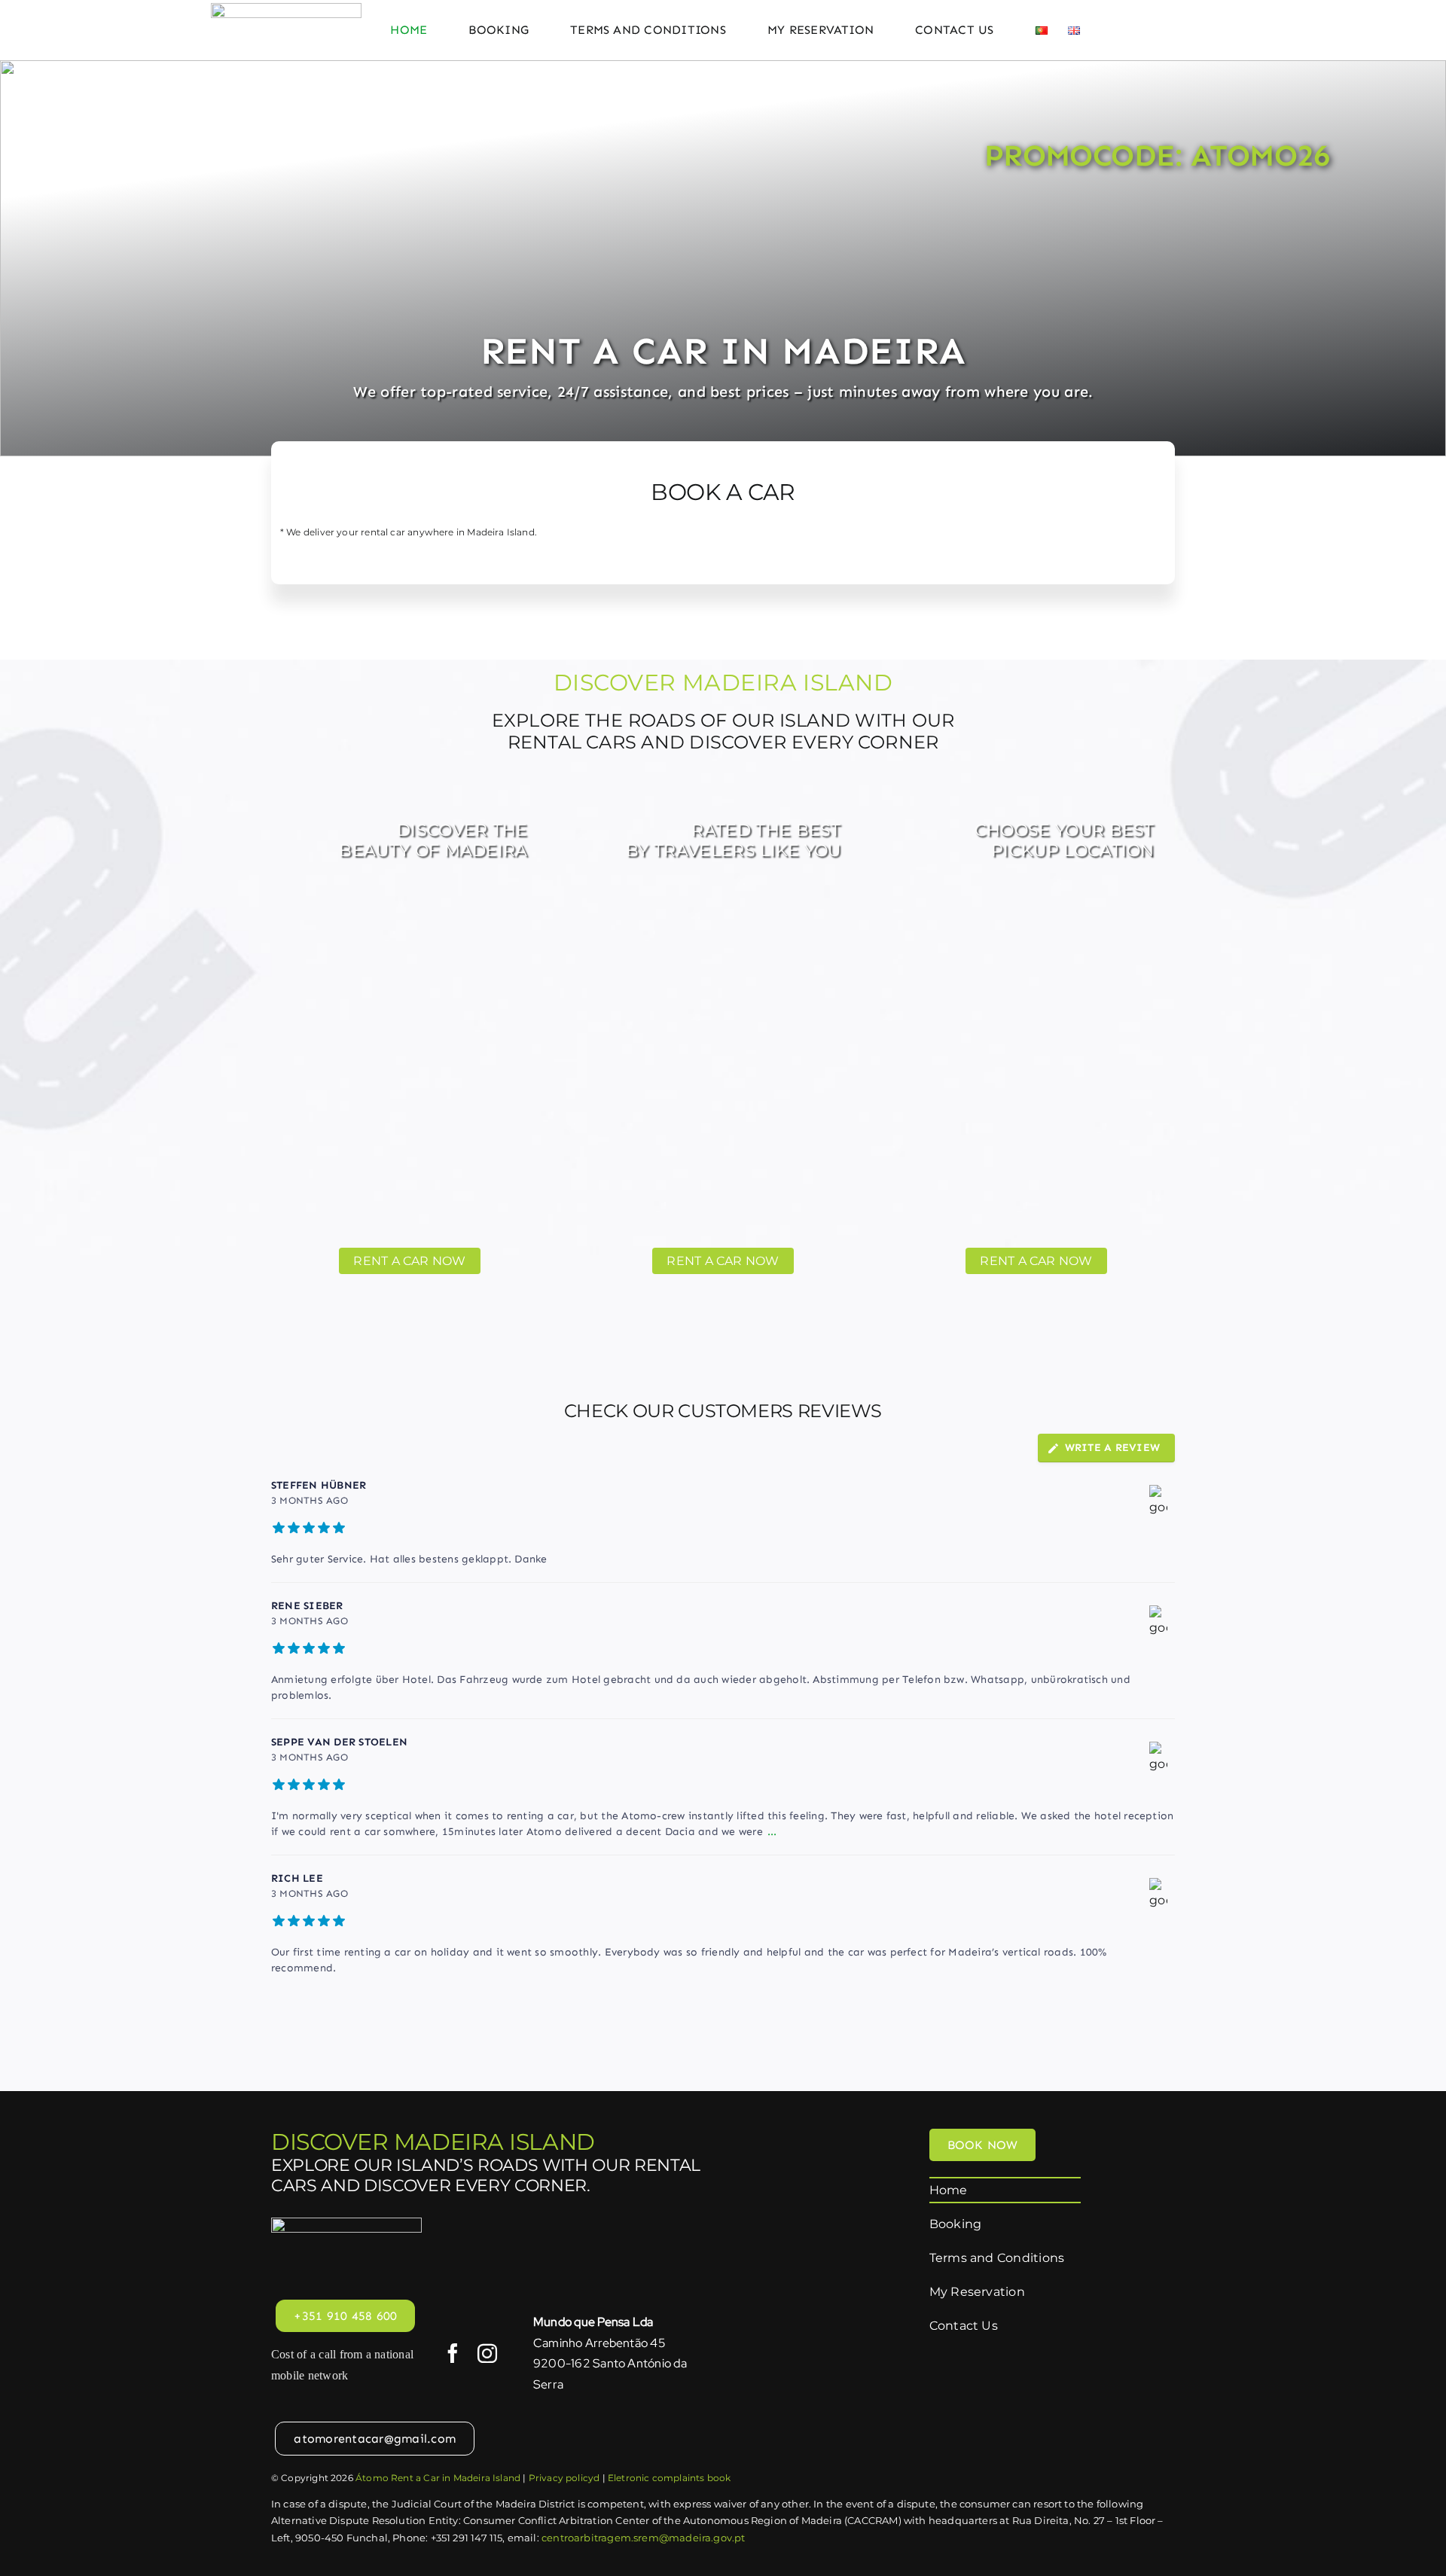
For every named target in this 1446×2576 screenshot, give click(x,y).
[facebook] (453, 2353)
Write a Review (1112, 1448)
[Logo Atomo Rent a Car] (286, 9)
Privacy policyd (564, 2478)
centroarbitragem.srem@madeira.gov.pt (643, 2538)
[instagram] (487, 2353)
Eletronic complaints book (670, 2478)
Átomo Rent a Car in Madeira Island (438, 2478)
